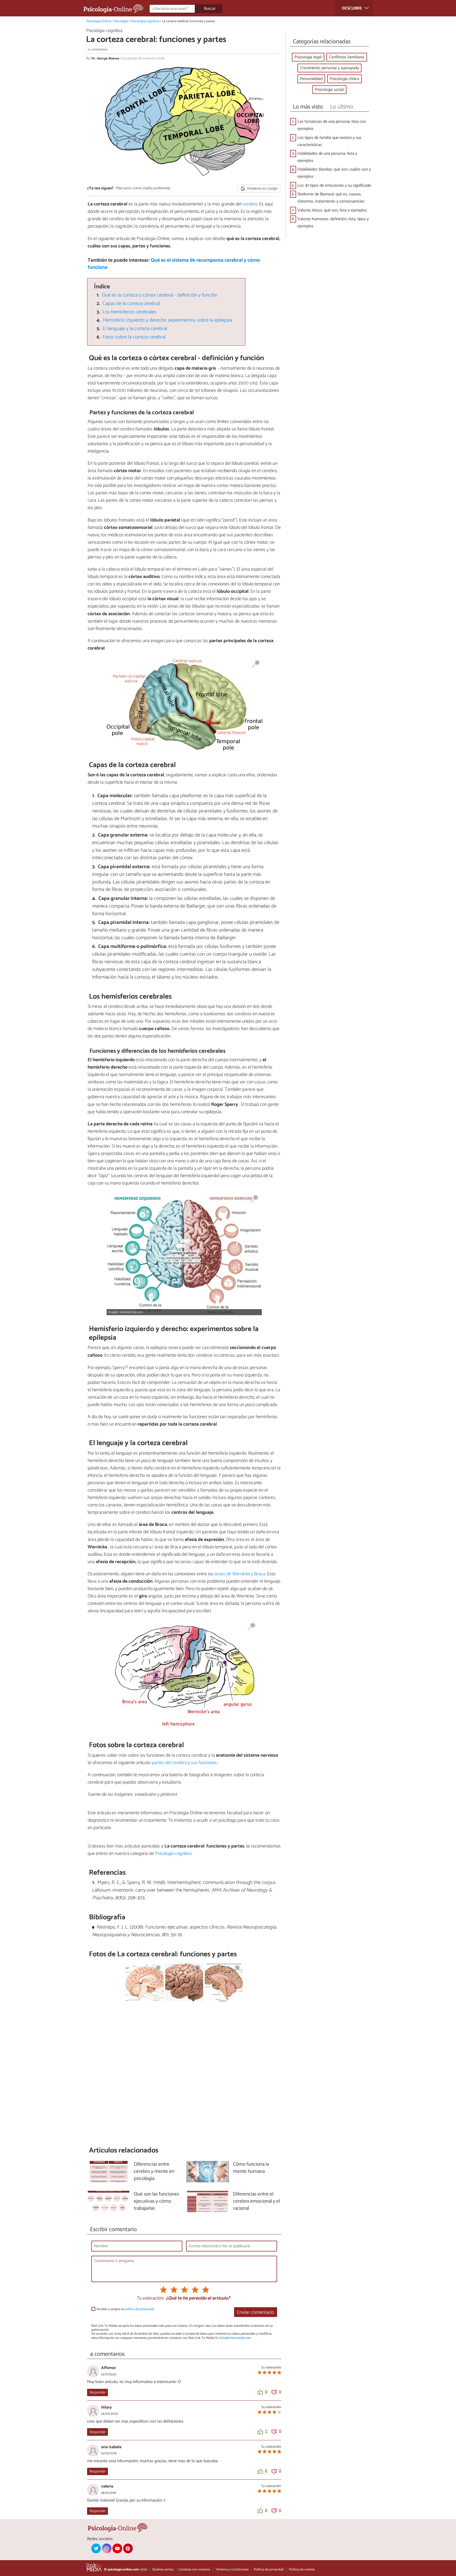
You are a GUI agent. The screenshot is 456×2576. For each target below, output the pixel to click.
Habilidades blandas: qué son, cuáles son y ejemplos (334, 173)
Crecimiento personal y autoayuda (329, 68)
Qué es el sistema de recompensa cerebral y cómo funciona (174, 264)
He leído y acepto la (125, 2309)
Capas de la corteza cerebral (131, 304)
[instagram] (107, 2548)
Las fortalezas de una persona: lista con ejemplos (332, 125)
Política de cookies (302, 2570)
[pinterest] (128, 2548)
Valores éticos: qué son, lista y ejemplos (332, 210)
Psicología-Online (99, 21)
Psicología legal (308, 57)
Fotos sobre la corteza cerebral (134, 337)
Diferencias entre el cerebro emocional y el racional (256, 2201)
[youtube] (117, 2548)
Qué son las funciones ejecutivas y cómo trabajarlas (156, 2201)
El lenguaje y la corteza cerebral (135, 329)
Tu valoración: (150, 2298)
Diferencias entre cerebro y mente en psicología (154, 2172)
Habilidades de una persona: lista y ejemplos (327, 157)
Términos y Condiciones (232, 2570)
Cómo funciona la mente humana (251, 2168)
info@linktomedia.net (235, 2338)
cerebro (250, 204)
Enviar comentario (255, 2312)
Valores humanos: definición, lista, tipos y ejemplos (333, 223)
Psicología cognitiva (145, 21)
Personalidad (311, 79)
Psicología (121, 21)
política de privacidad (139, 2309)
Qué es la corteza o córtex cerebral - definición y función (160, 295)
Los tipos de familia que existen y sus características (329, 141)
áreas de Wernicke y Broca (240, 1574)
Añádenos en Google (262, 189)
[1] (126, 1367)
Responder (98, 2392)
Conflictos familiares (347, 57)
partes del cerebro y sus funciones (184, 1763)
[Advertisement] (184, 2074)
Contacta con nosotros (194, 2570)
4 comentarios (98, 50)
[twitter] (96, 2548)
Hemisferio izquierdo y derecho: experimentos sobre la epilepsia (167, 320)
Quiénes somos (163, 2570)
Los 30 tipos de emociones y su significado (334, 185)
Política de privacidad (269, 2570)
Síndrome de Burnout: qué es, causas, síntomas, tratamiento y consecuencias (331, 198)
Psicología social (329, 90)
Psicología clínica (345, 79)
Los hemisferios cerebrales (129, 312)
